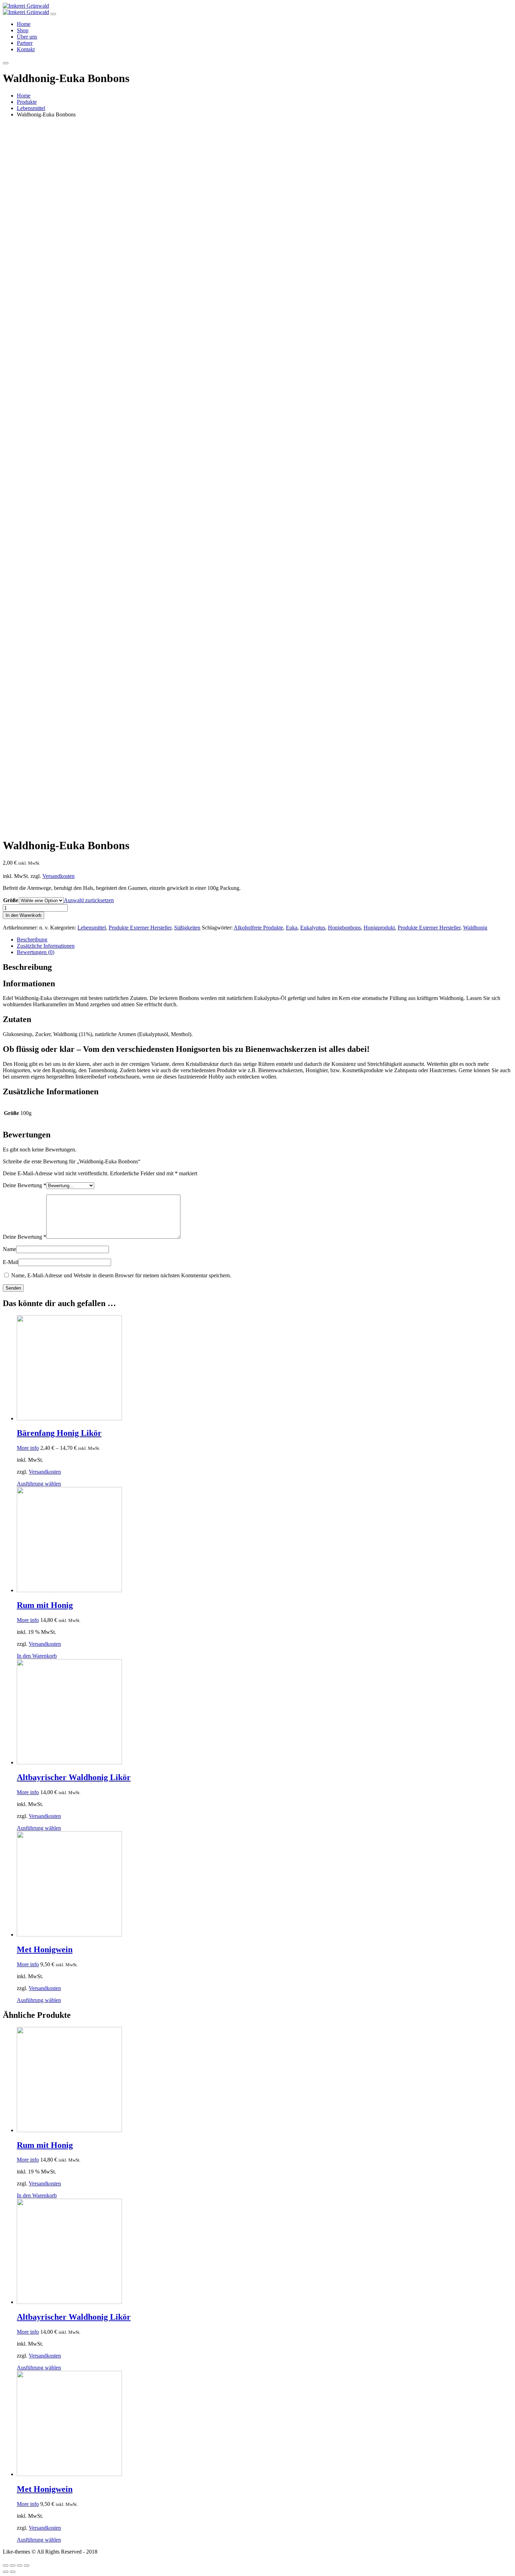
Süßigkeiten (187, 928)
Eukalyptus (313, 928)
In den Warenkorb (23, 915)
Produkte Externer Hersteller (140, 928)
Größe (11, 900)
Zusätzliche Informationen (46, 946)
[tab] (265, 940)
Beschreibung (32, 939)
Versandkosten (59, 876)
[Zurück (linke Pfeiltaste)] (6, 2572)
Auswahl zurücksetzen (89, 900)
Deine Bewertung (25, 1185)
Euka (292, 928)
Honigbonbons (344, 928)
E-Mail (11, 1262)
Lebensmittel (92, 928)
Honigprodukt (379, 928)
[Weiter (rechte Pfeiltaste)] (13, 2572)
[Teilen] (13, 2565)
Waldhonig (475, 928)
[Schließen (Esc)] (6, 2565)
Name (9, 1249)
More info (28, 1448)
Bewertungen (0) (36, 952)
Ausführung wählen (39, 1484)
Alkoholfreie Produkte (258, 928)
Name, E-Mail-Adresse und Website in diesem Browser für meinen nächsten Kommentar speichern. (121, 1275)
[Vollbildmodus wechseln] (20, 2565)
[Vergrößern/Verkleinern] (27, 2565)
